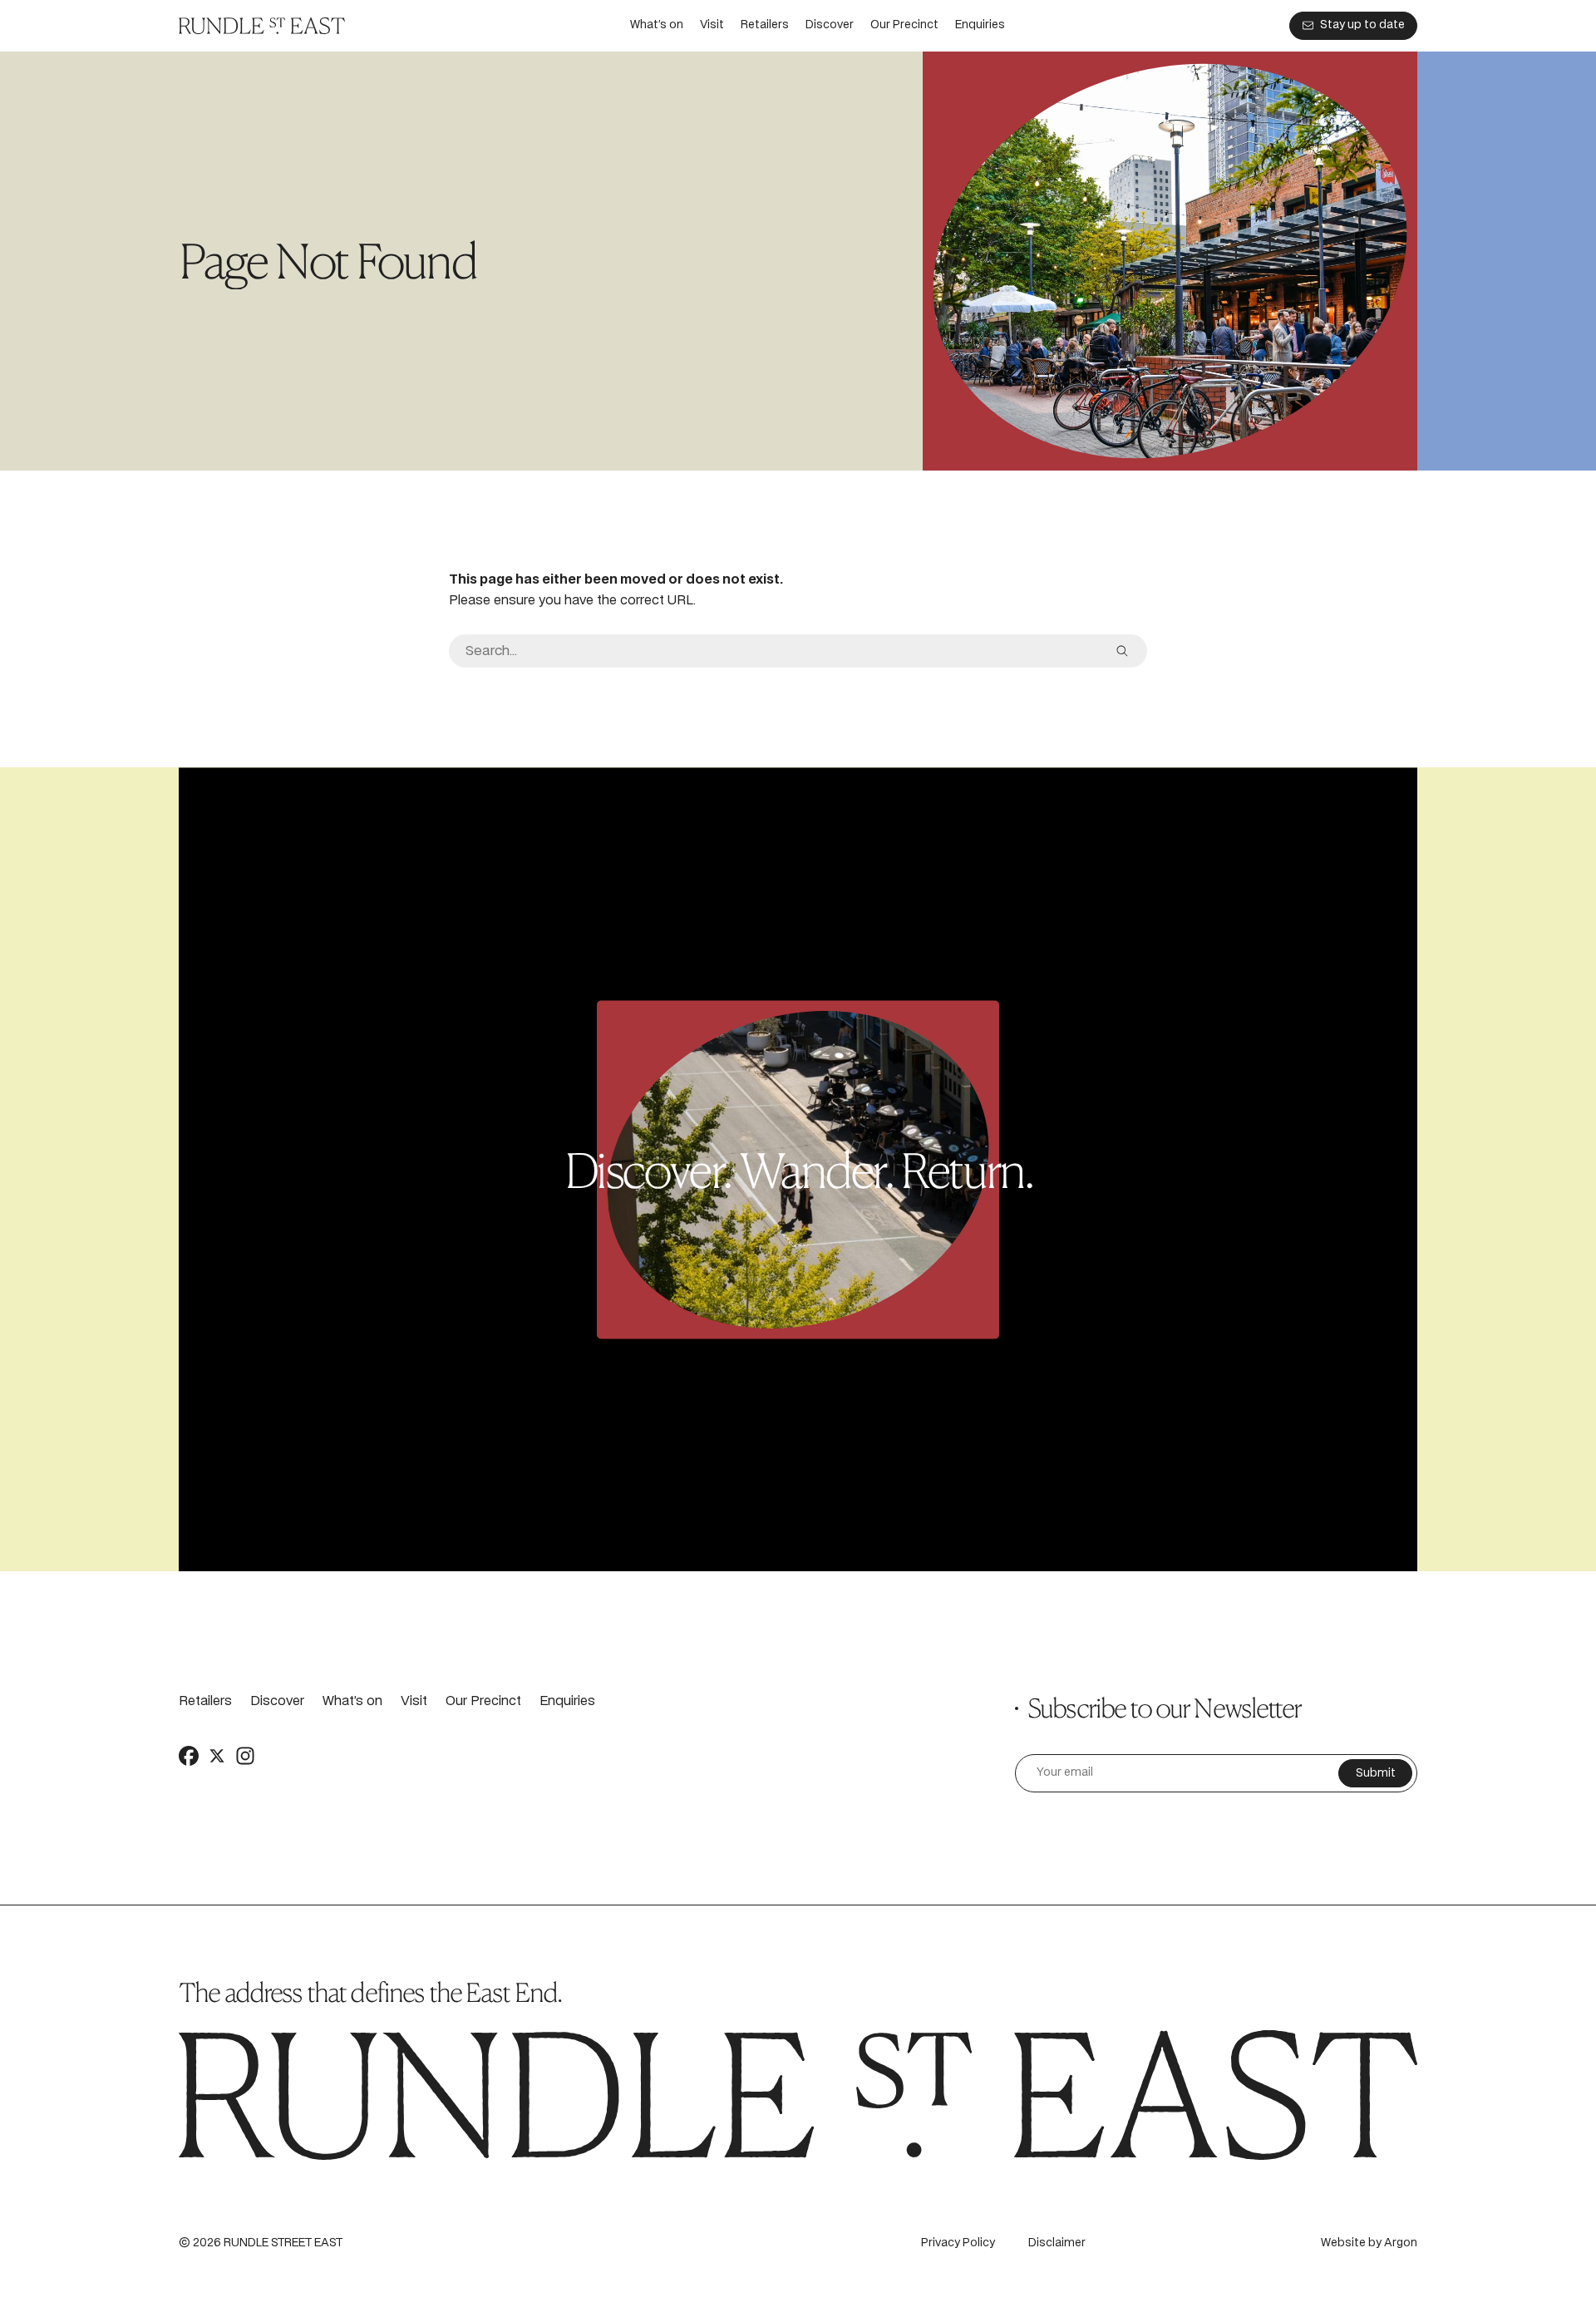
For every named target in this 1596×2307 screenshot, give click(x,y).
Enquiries (980, 25)
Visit (712, 25)
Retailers (765, 25)
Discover (830, 25)
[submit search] (1122, 651)
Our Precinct (904, 25)
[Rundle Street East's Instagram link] (245, 1756)
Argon (1401, 2243)
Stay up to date (1362, 25)
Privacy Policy (958, 2243)
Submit (1376, 1774)
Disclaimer (1057, 2243)
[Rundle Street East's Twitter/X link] (217, 1756)
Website (1343, 2243)
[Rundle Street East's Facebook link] (189, 1756)
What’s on (657, 25)
